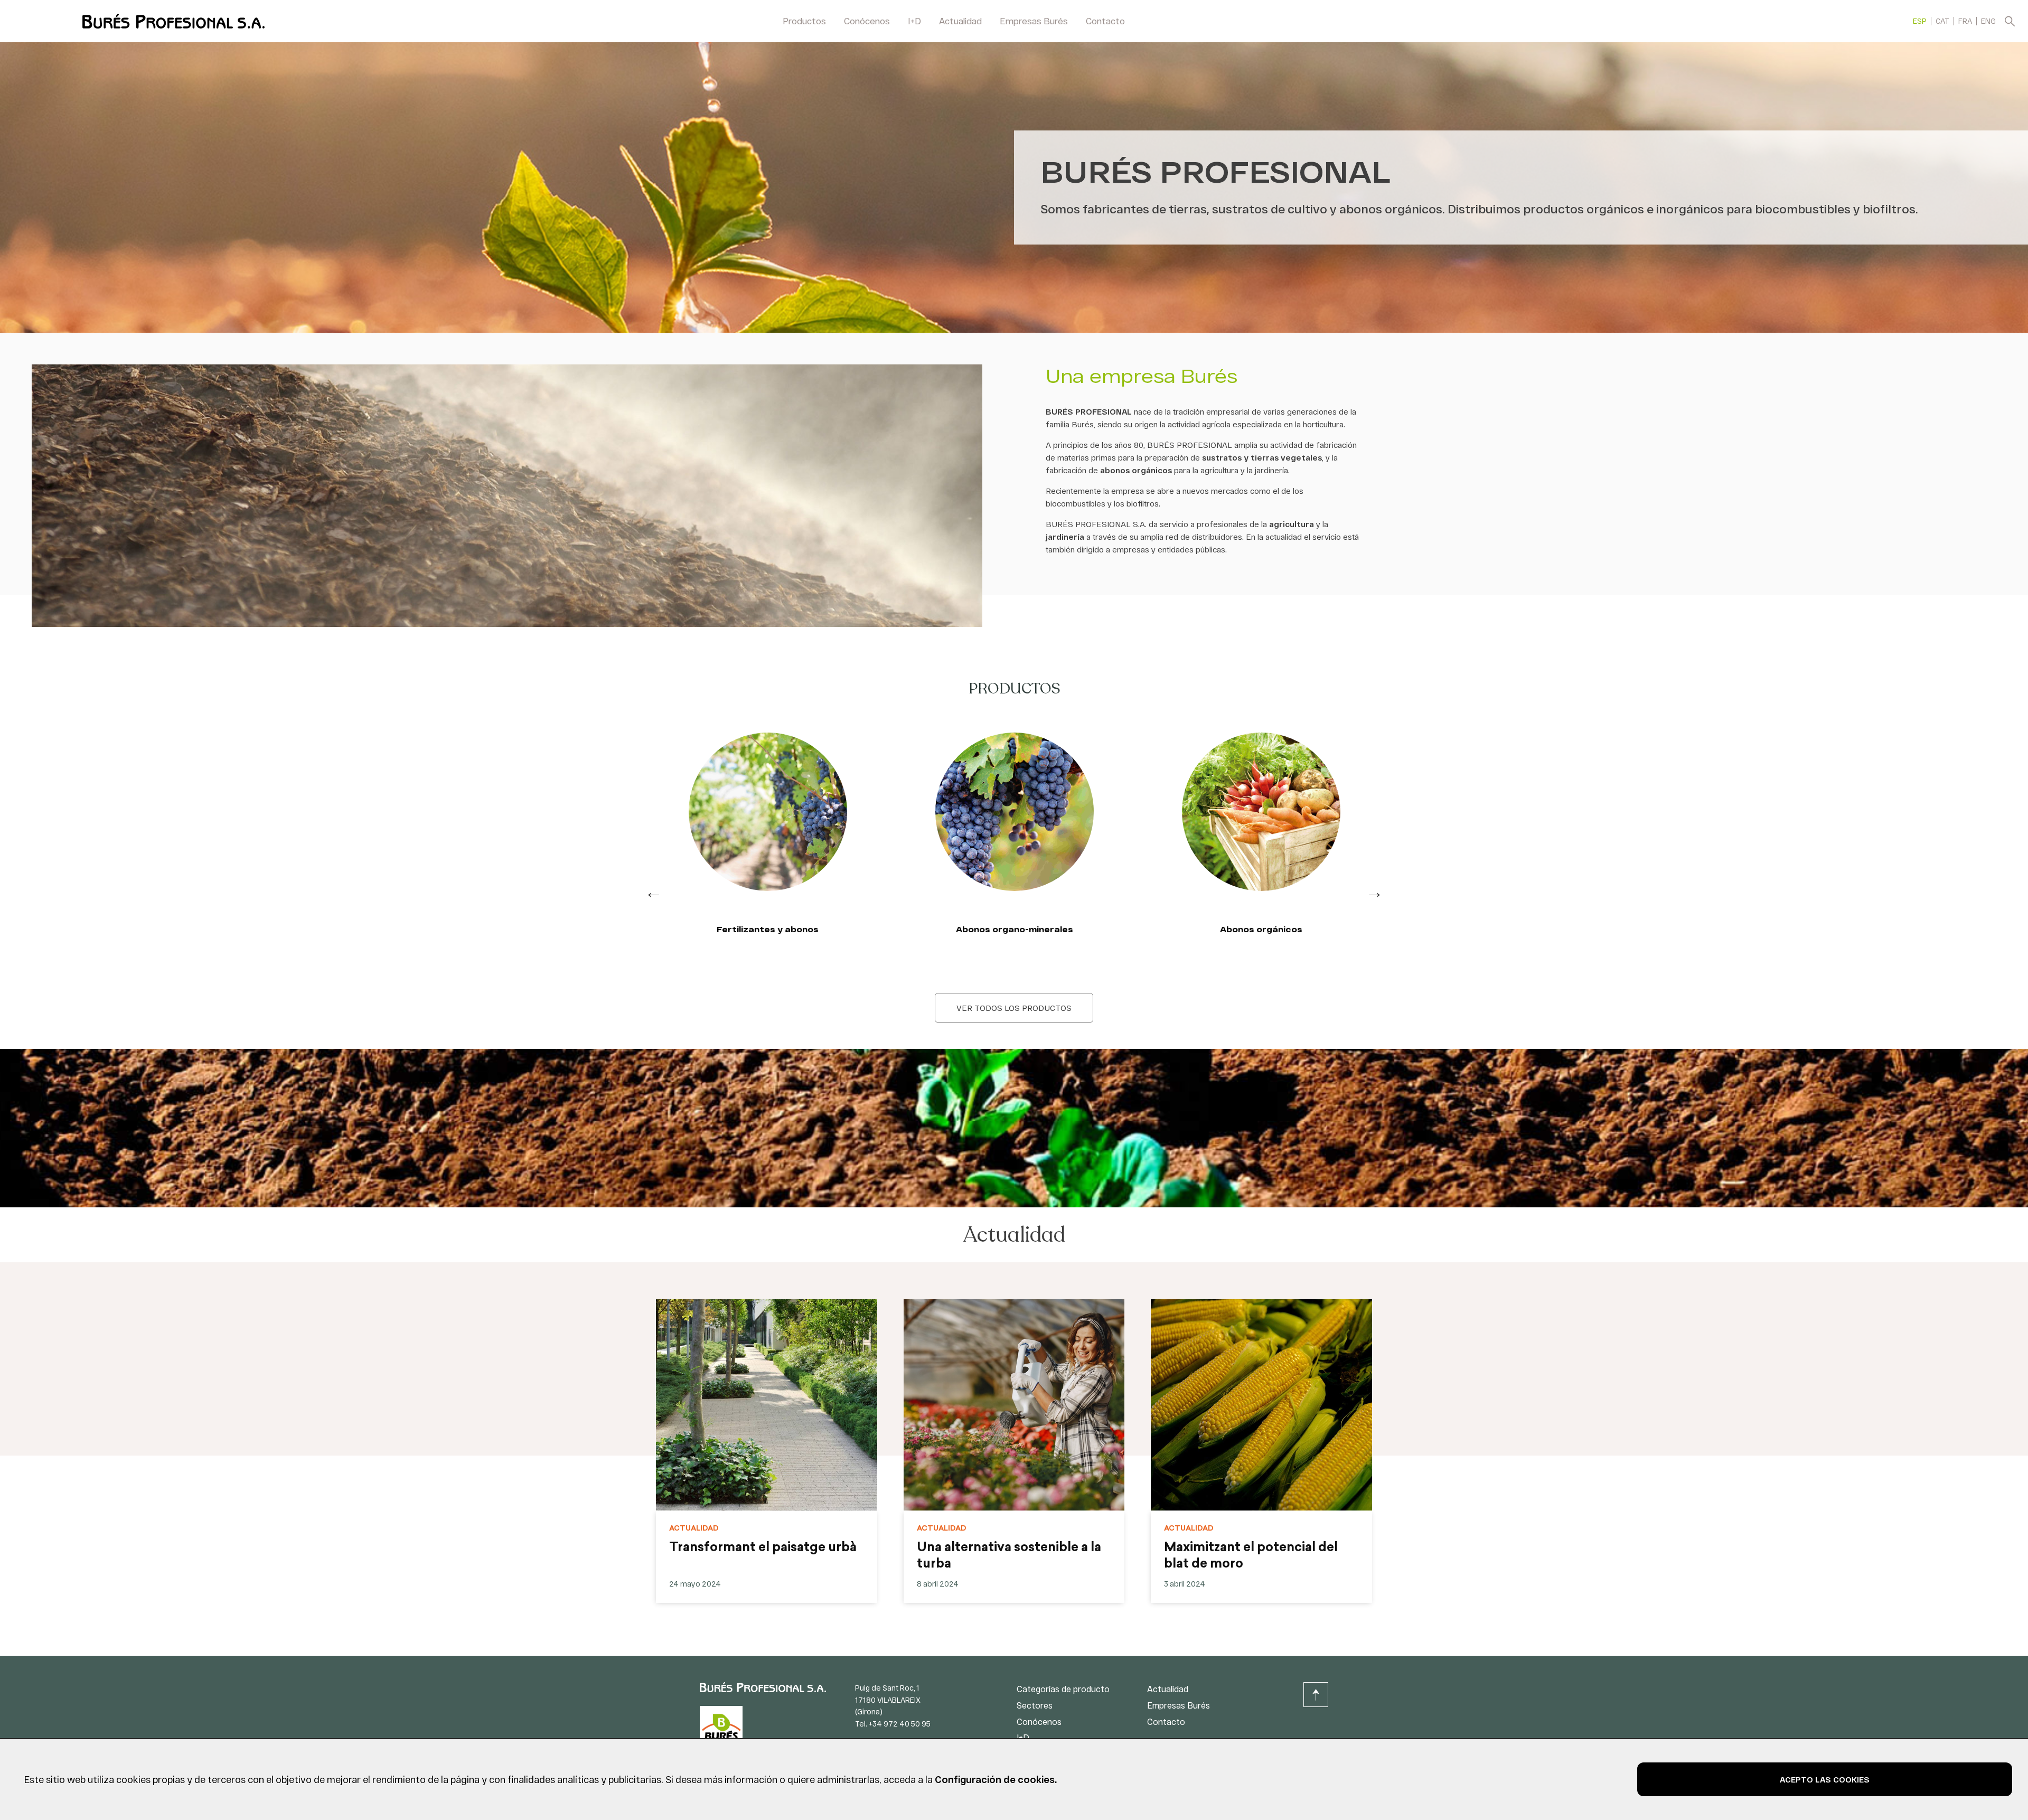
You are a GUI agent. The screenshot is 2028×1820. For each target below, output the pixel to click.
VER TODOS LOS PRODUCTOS (1014, 1008)
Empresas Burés (1034, 21)
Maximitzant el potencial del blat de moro (1251, 1556)
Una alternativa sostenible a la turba (1009, 1556)
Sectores (1035, 1705)
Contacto (1105, 21)
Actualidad (960, 21)
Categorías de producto (1063, 1689)
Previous (654, 892)
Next (1374, 892)
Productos (804, 21)
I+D (914, 21)
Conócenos (867, 21)
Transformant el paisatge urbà (763, 1548)
